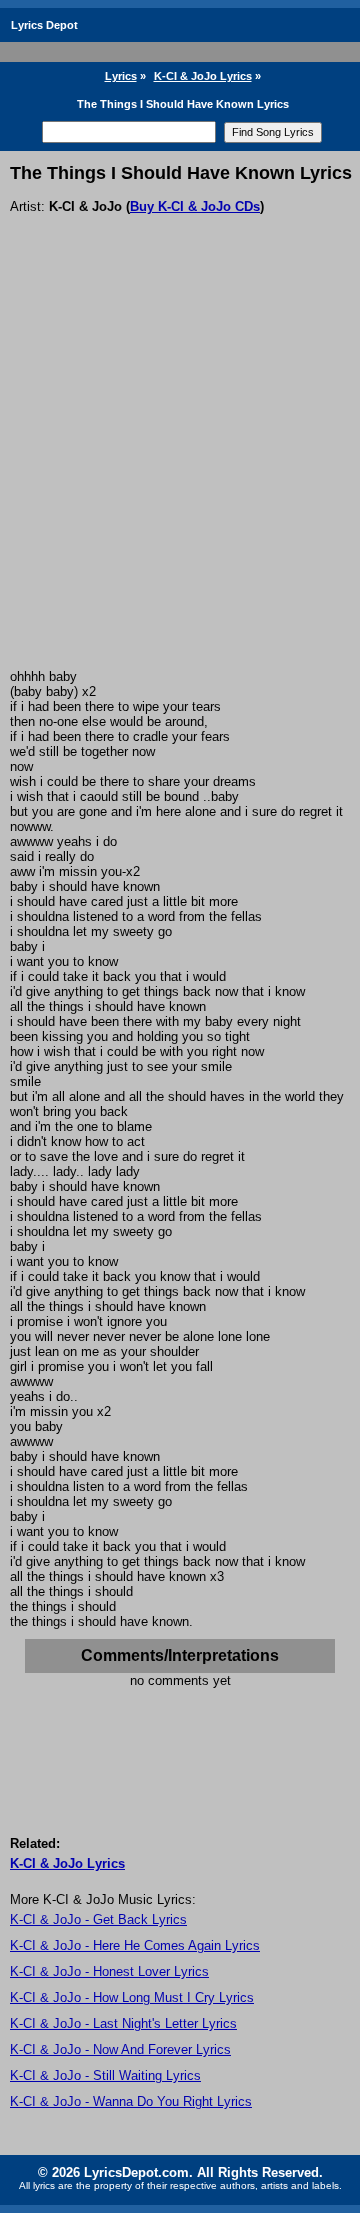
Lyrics (121, 76)
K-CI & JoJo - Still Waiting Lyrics (105, 2075)
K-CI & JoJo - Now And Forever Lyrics (120, 2049)
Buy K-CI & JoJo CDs (195, 206)
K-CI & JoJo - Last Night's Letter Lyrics (123, 2023)
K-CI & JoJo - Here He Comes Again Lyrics (135, 1945)
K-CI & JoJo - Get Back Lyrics (98, 1919)
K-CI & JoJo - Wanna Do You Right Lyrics (131, 2101)
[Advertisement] (180, 479)
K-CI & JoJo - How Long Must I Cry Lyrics (132, 1997)
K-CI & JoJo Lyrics (203, 76)
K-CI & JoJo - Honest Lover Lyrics (109, 1971)
